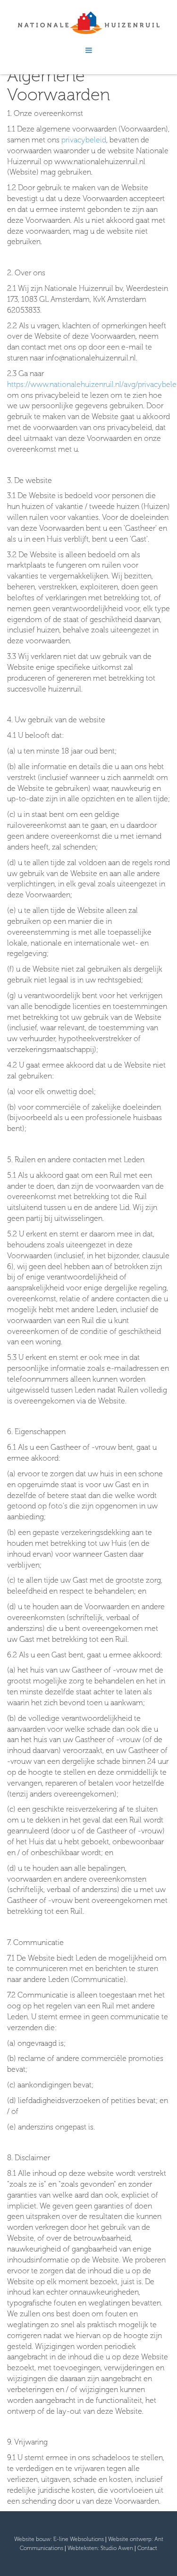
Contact (147, 2548)
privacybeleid (84, 140)
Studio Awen (117, 2548)
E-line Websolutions (79, 2539)
